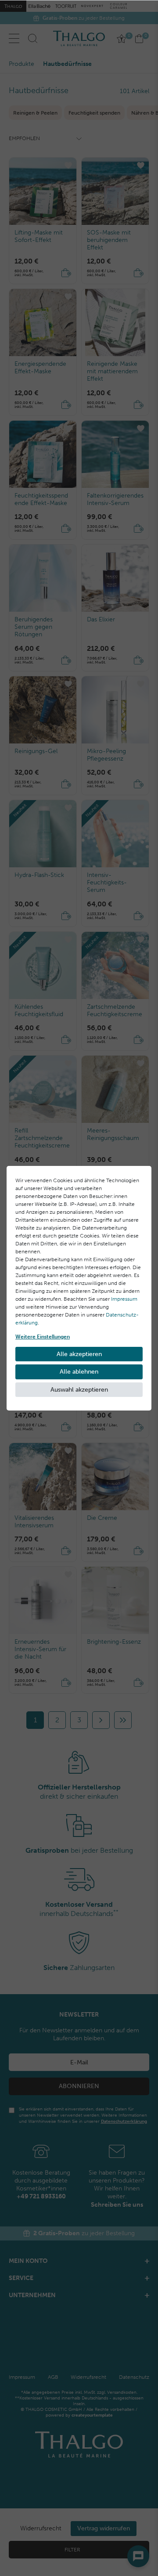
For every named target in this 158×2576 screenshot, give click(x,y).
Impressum (124, 1299)
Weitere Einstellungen (43, 1337)
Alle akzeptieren (79, 1354)
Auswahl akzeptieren (79, 1390)
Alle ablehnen (79, 1372)
